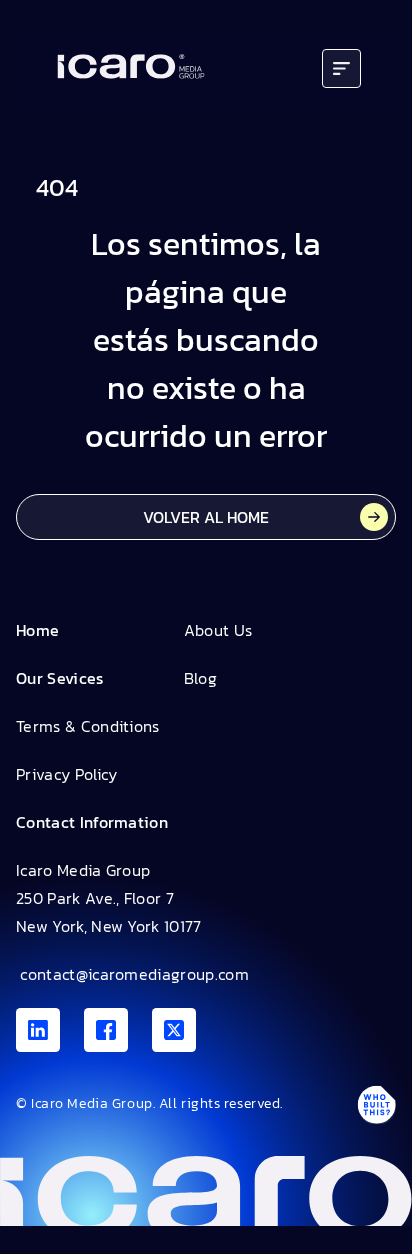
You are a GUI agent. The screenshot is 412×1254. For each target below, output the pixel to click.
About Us (218, 630)
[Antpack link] (376, 1105)
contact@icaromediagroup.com (132, 974)
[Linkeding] (38, 1030)
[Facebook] (106, 1030)
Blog (200, 678)
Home (37, 630)
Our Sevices (60, 678)
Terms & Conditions (88, 726)
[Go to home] (131, 68)
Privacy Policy (66, 774)
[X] (174, 1030)
